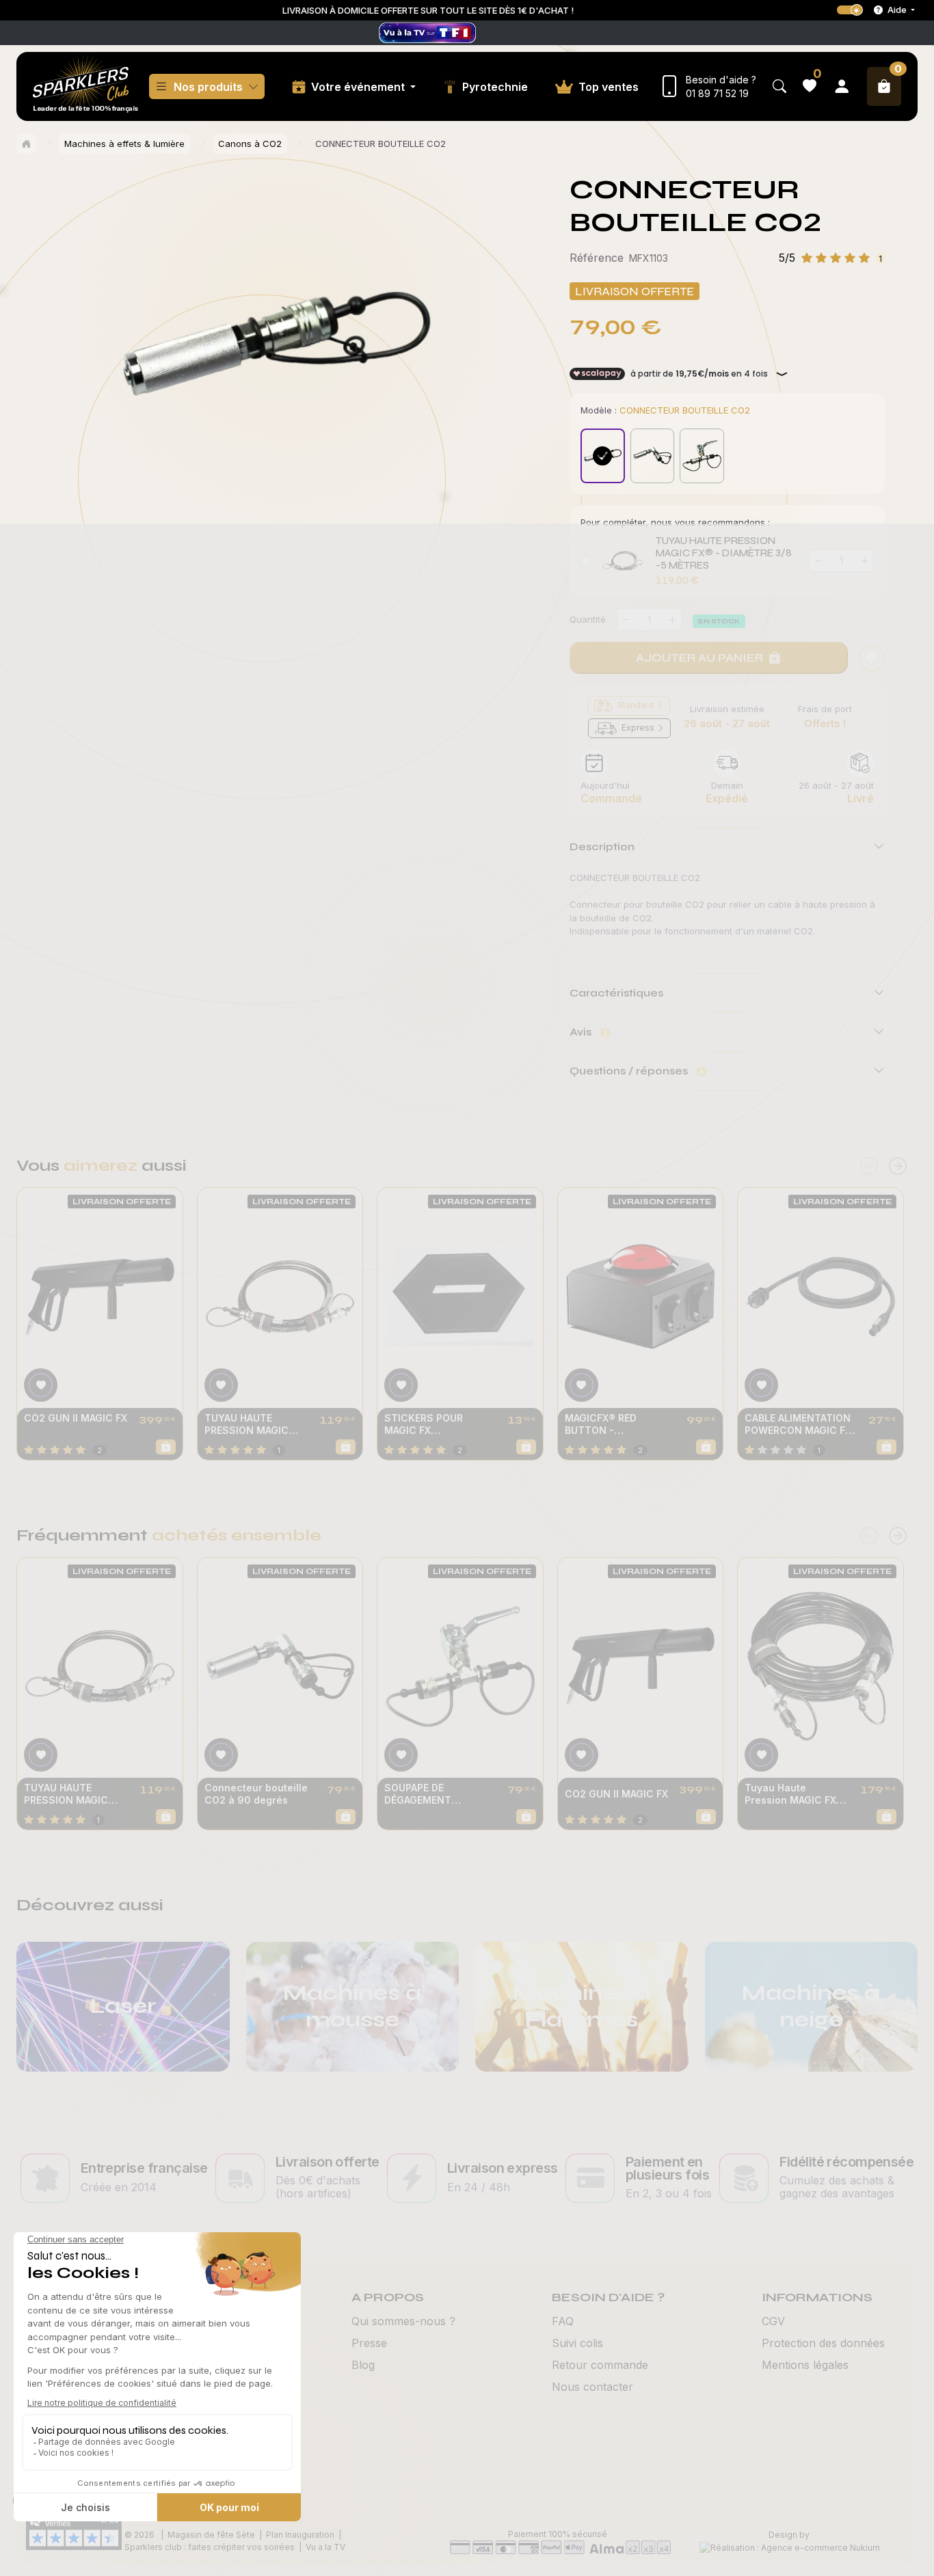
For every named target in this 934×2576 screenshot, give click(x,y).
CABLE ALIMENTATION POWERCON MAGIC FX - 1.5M (798, 1424)
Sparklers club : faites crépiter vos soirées (210, 2547)
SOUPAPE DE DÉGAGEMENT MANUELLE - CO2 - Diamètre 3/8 (429, 1794)
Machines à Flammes (582, 2006)
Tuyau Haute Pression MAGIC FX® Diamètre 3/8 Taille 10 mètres (794, 1794)
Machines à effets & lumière (124, 144)
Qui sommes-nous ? (403, 2321)
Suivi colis (577, 2343)
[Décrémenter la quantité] (626, 620)
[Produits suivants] (898, 1166)
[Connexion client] (842, 86)
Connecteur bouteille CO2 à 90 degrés (256, 1794)
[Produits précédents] (869, 1166)
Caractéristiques (616, 993)
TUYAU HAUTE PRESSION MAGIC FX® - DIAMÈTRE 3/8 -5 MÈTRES (724, 553)
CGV (773, 2321)
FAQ (563, 2321)
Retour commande (600, 2365)
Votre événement (359, 87)
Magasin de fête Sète (211, 2535)
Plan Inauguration (300, 2535)
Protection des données (823, 2343)
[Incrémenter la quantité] (672, 620)
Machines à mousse (352, 2006)
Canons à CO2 (250, 144)
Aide (897, 10)
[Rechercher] (779, 86)
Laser (123, 2006)
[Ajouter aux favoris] (41, 1385)
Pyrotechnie (495, 87)
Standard (636, 705)
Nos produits (208, 87)
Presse (369, 2343)
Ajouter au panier (699, 657)
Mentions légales (805, 2365)
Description (602, 846)
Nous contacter (592, 2387)
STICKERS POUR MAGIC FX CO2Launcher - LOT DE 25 (433, 1424)
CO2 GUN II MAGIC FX (76, 1418)
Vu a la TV (325, 2547)
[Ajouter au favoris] (872, 658)
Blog (363, 2365)
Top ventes (609, 87)
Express (638, 728)
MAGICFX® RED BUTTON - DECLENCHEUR (601, 1424)
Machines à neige (811, 2006)
